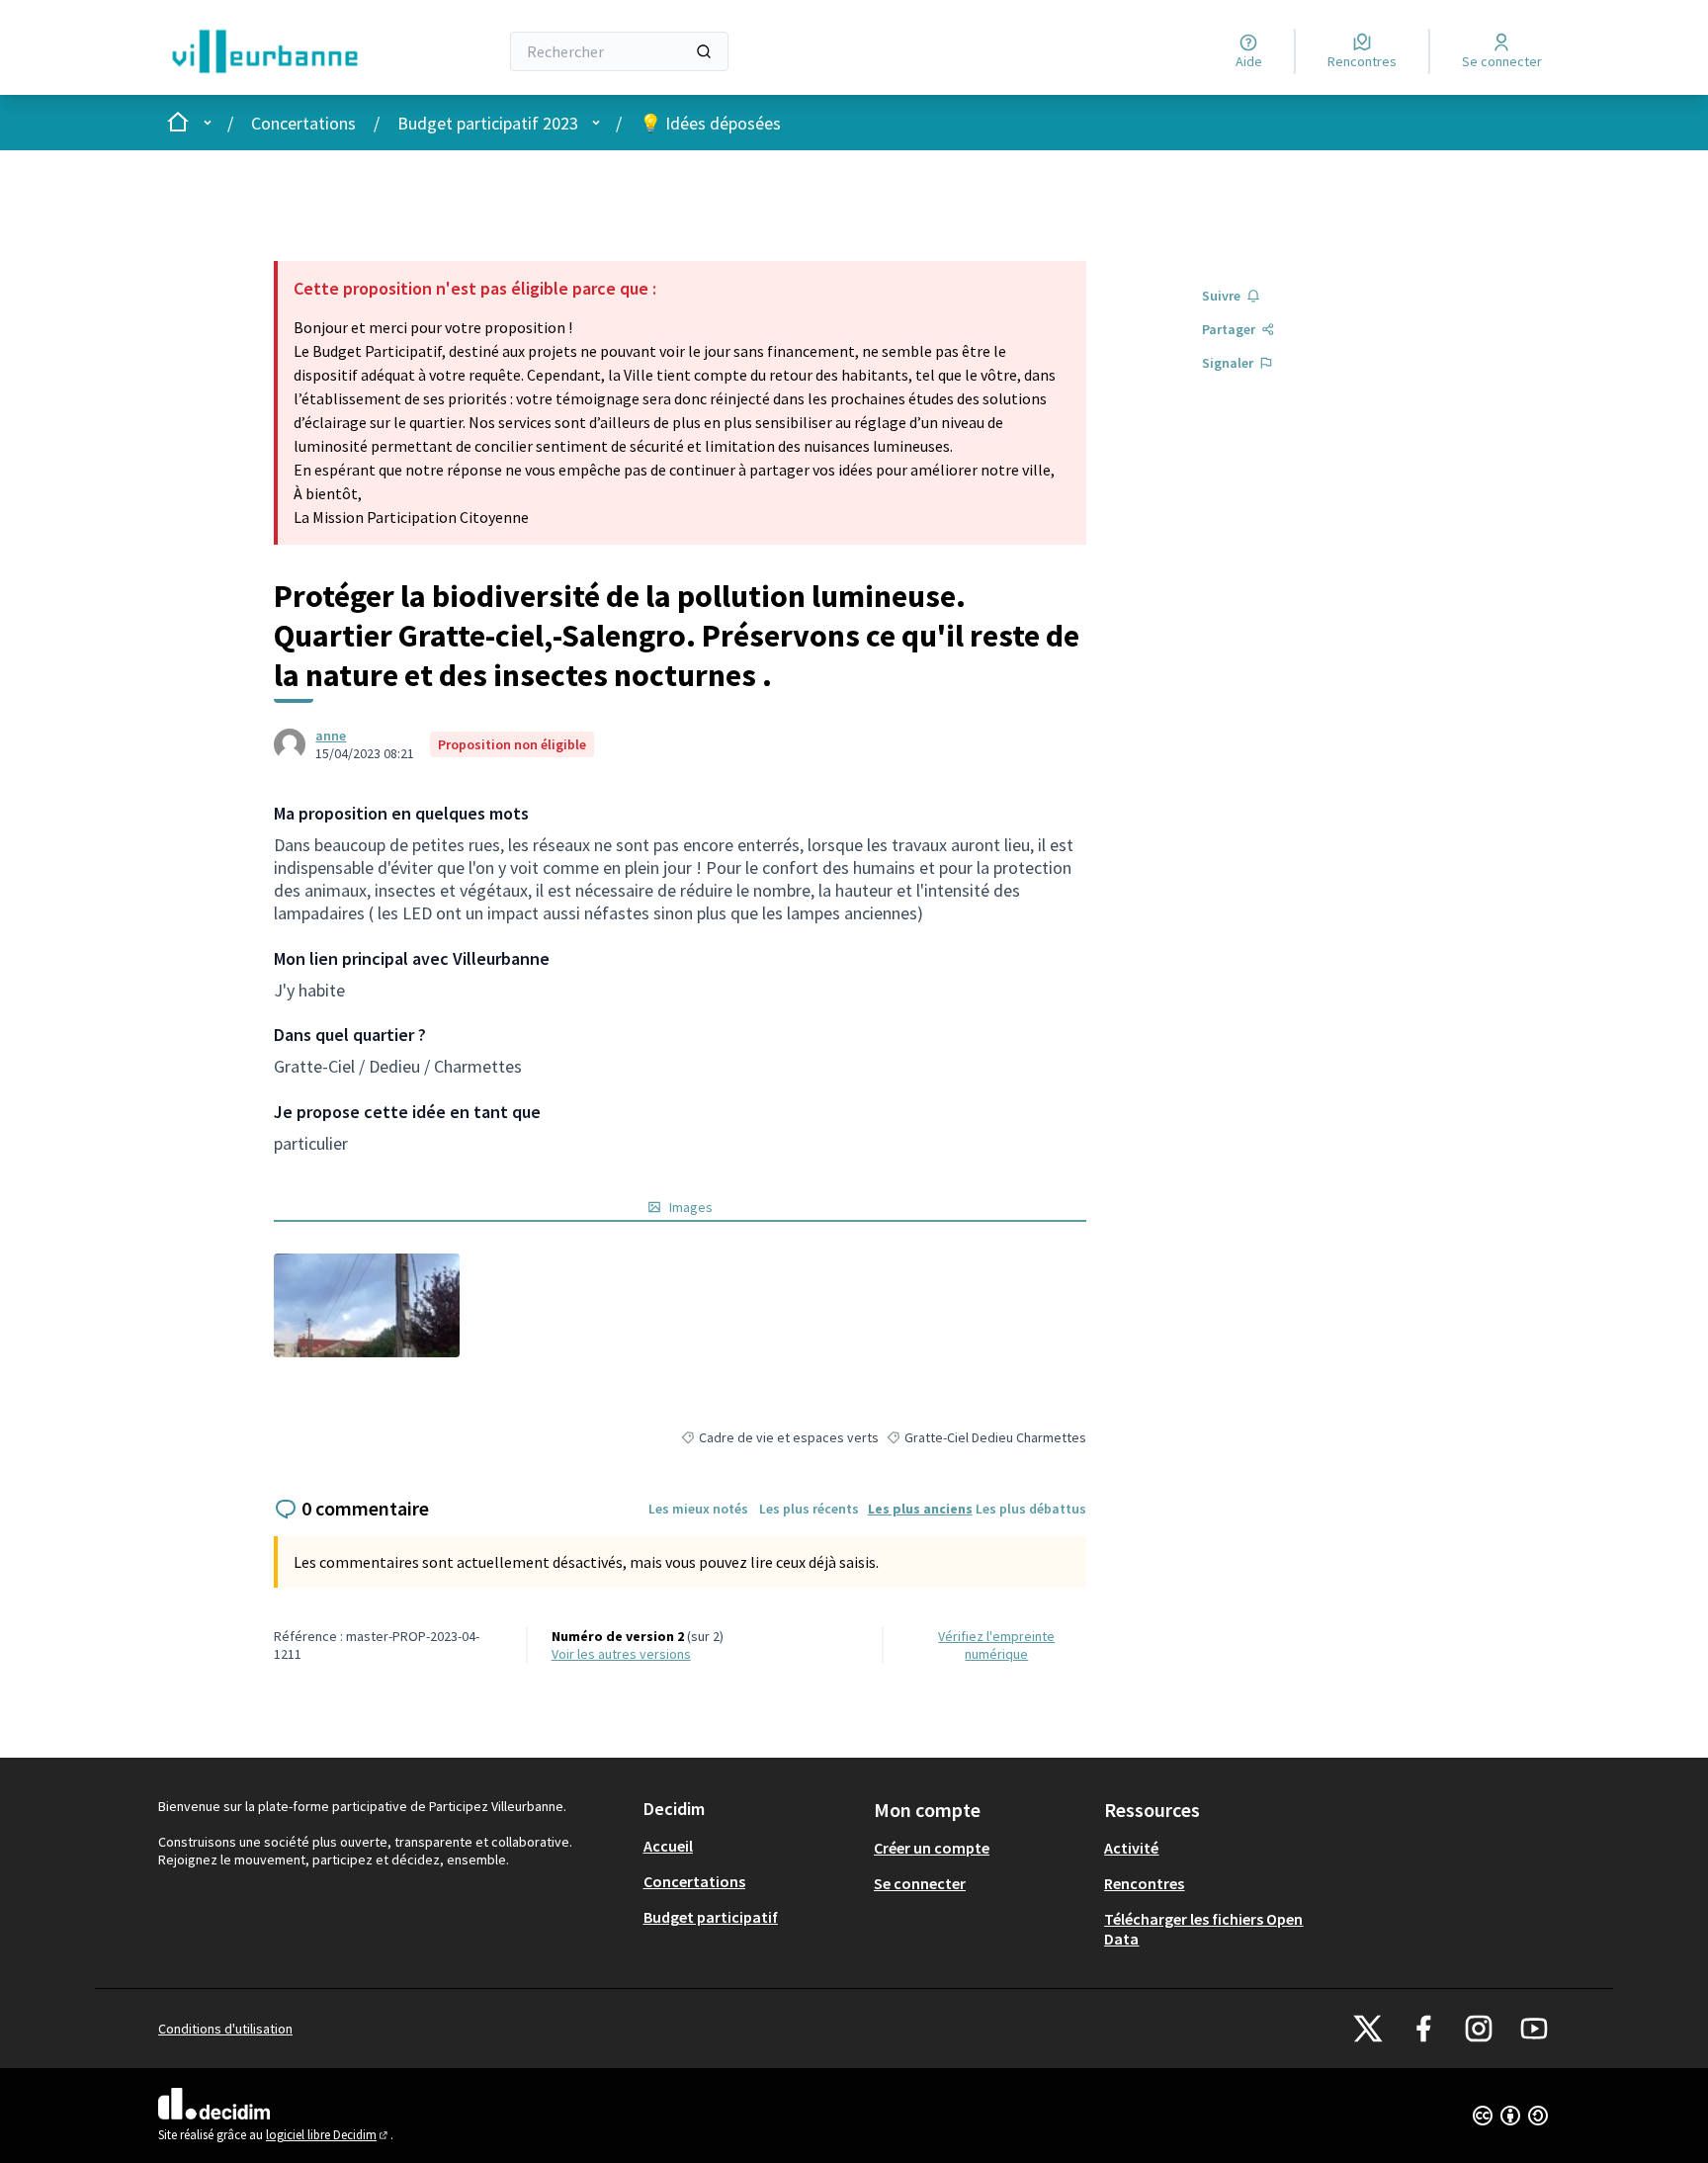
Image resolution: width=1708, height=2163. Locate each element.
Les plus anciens (920, 1509)
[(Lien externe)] (366, 1305)
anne (331, 735)
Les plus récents (809, 1509)
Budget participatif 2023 (488, 123)
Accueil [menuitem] (668, 1846)
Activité (1131, 1848)
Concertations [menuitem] (694, 1881)
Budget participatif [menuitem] (711, 1917)
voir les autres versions (621, 1654)
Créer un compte (932, 1848)
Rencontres (1144, 1883)
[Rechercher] (704, 51)
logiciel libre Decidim (328, 2135)
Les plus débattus (1031, 1509)
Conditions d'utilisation (225, 2029)
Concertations (303, 123)
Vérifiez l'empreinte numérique (996, 1645)
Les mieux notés (698, 1509)
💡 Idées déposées (710, 123)
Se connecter (920, 1883)
